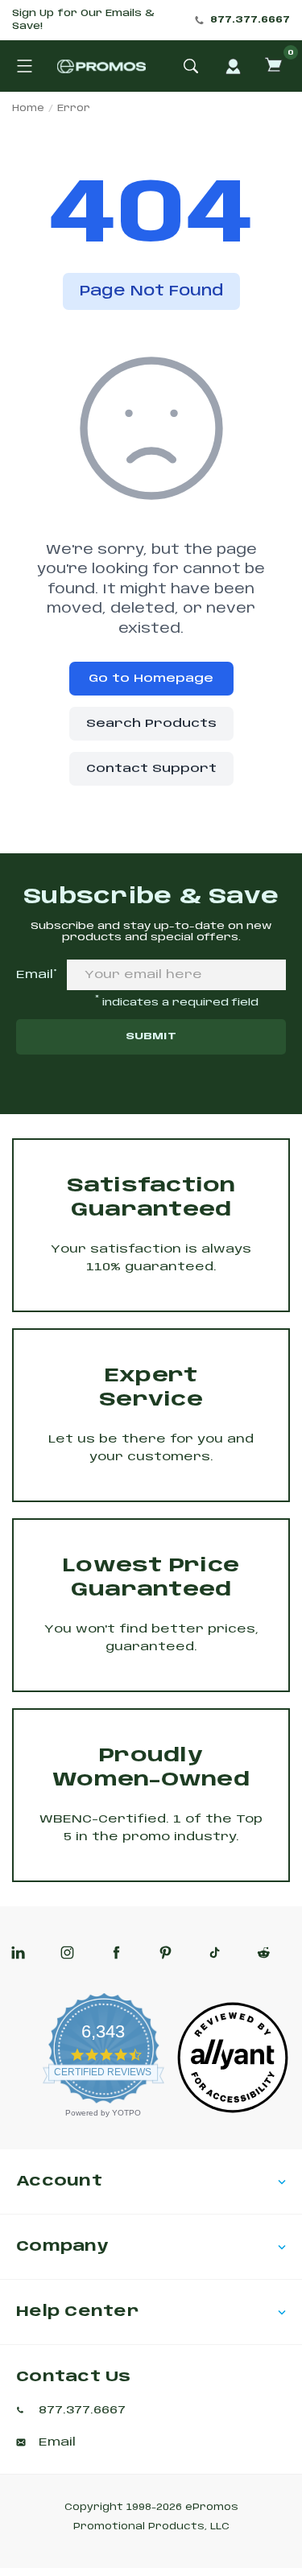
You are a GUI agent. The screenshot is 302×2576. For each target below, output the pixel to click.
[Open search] (191, 66)
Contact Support (151, 769)
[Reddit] (264, 1953)
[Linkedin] (18, 1953)
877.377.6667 (250, 20)
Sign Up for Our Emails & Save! (83, 20)
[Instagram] (67, 1953)
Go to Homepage (151, 679)
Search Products (151, 724)
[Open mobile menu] (24, 66)
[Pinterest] (165, 1953)
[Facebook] (116, 1953)
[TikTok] (215, 1953)
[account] (233, 66)
